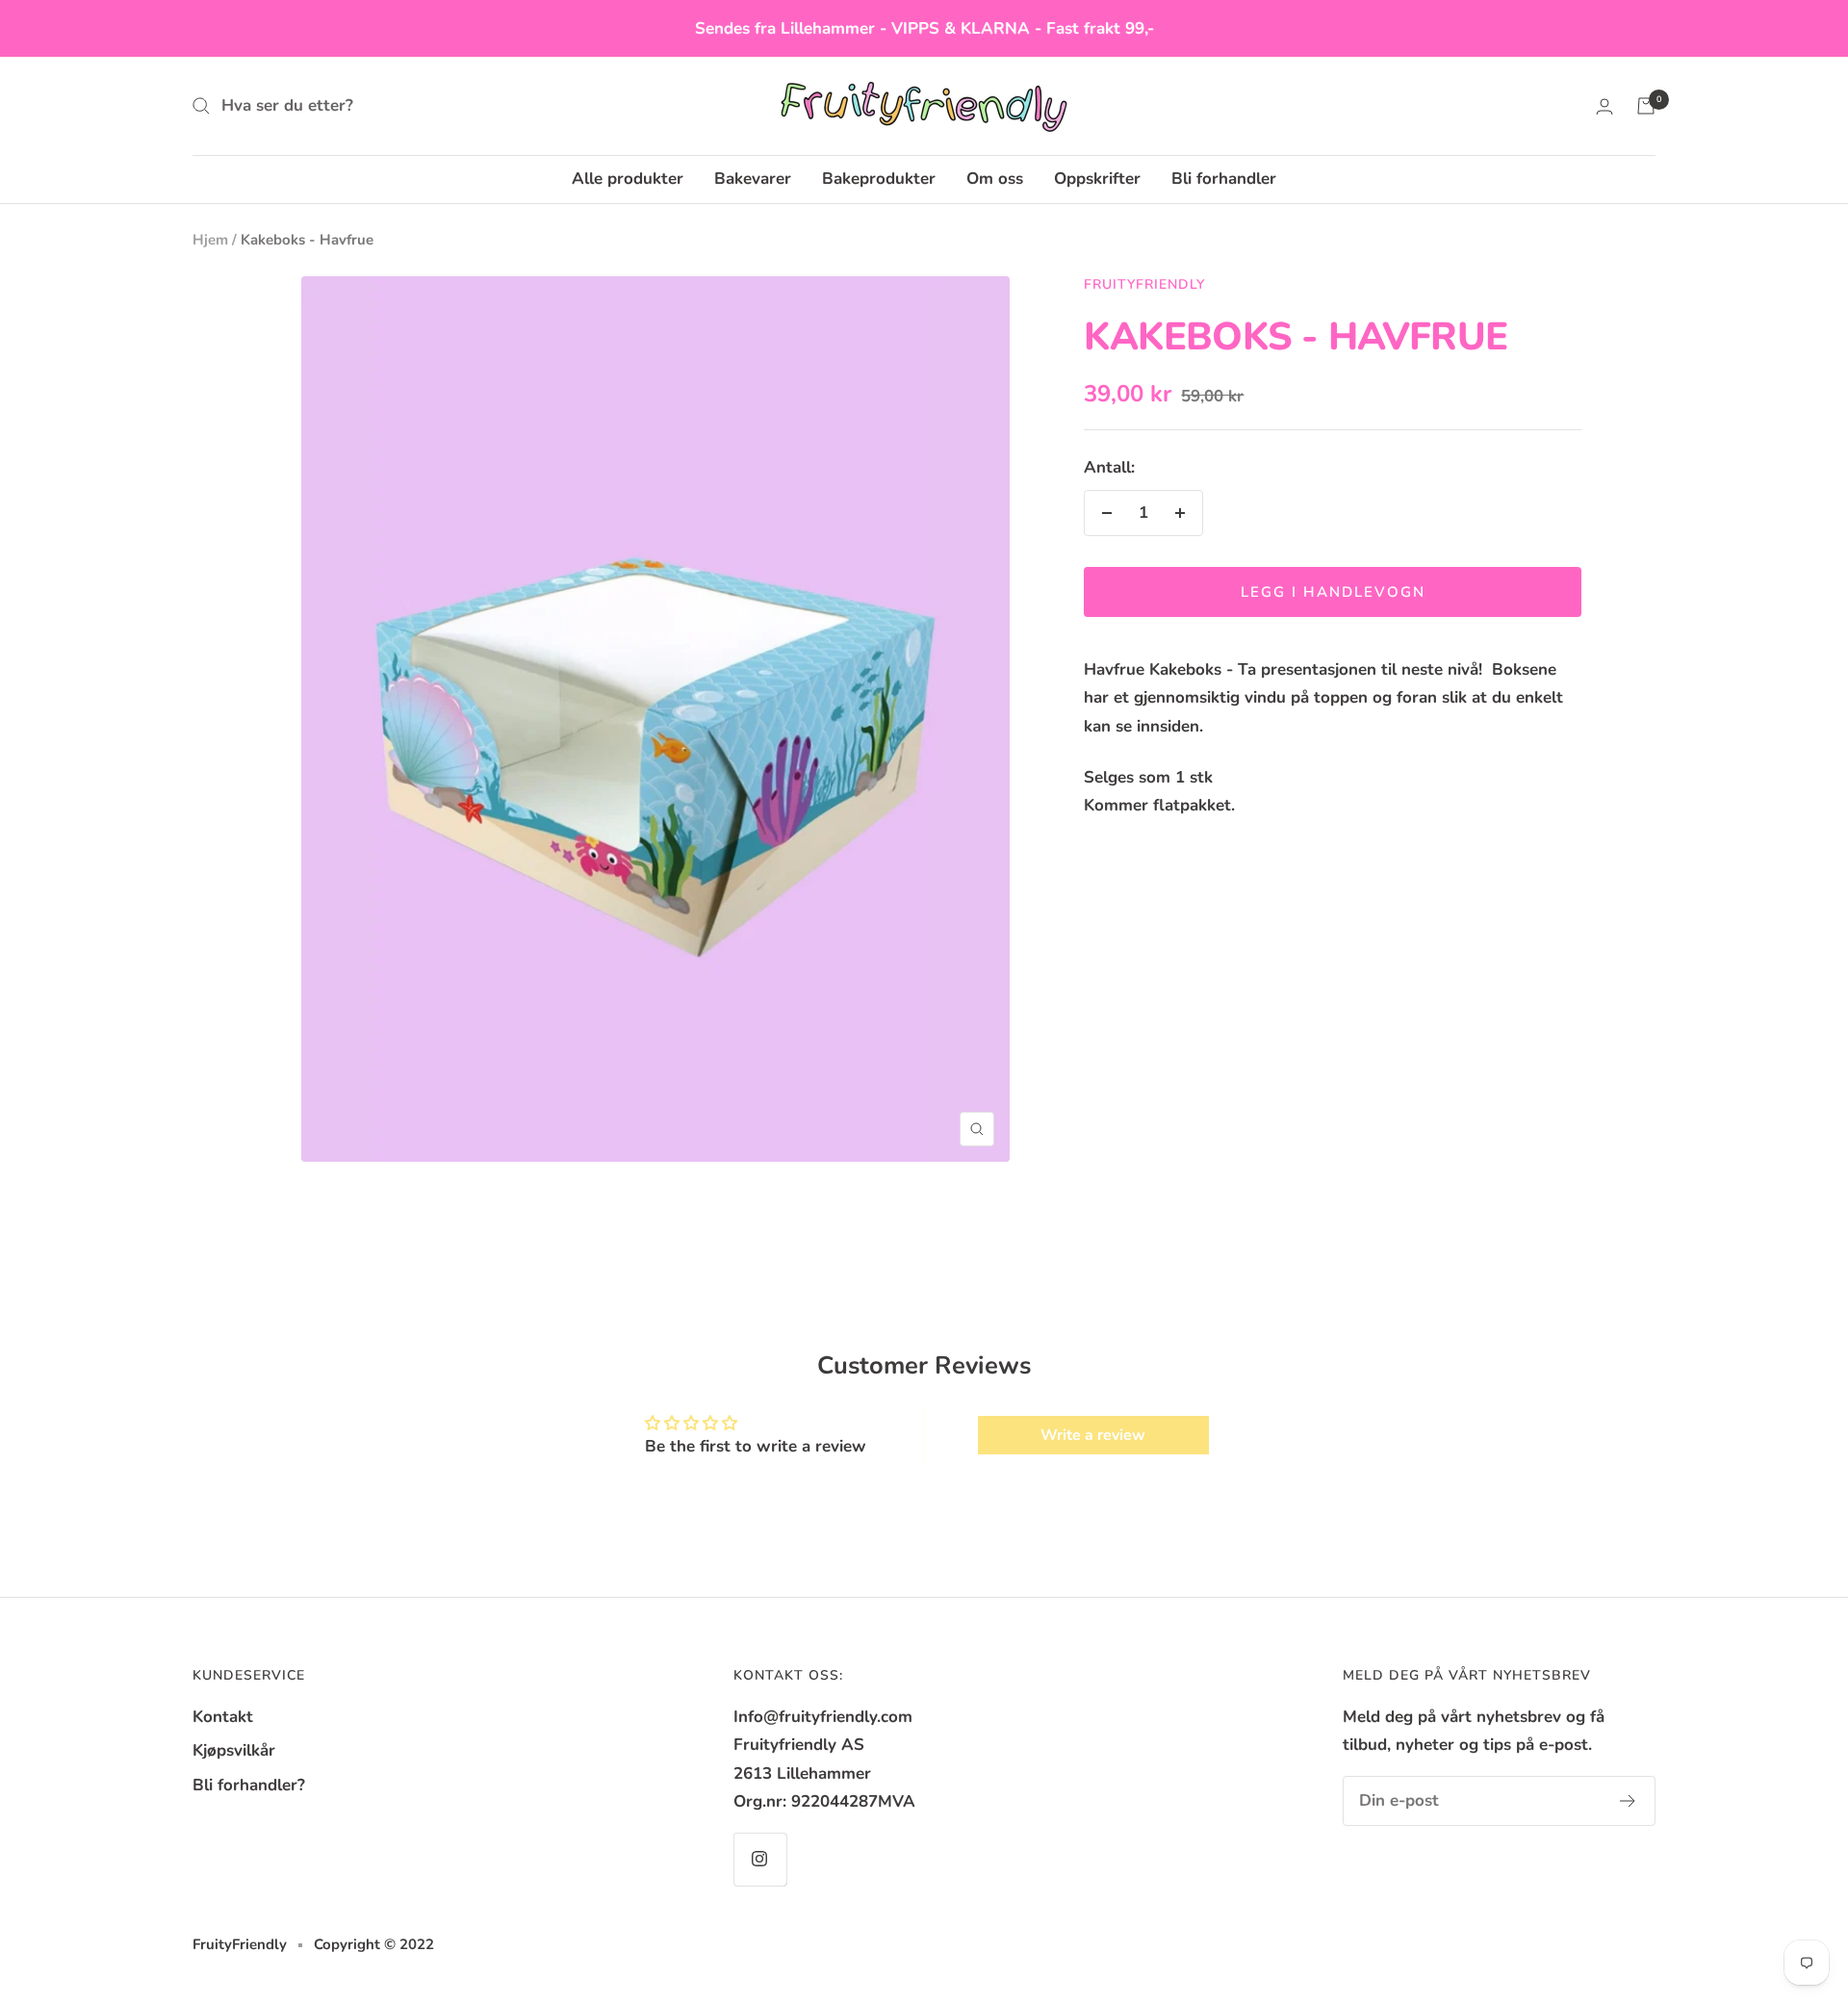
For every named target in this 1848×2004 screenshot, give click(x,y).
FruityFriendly (1144, 284)
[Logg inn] (1604, 106)
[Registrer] (1628, 1801)
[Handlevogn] (1646, 106)
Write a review (1093, 1435)
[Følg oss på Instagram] (760, 1859)
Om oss (995, 179)
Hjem (210, 240)
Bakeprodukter (879, 179)
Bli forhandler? (249, 1785)
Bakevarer (753, 179)
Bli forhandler (1224, 179)
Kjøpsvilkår (234, 1750)
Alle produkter (628, 179)
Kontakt (223, 1717)
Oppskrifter (1097, 179)
